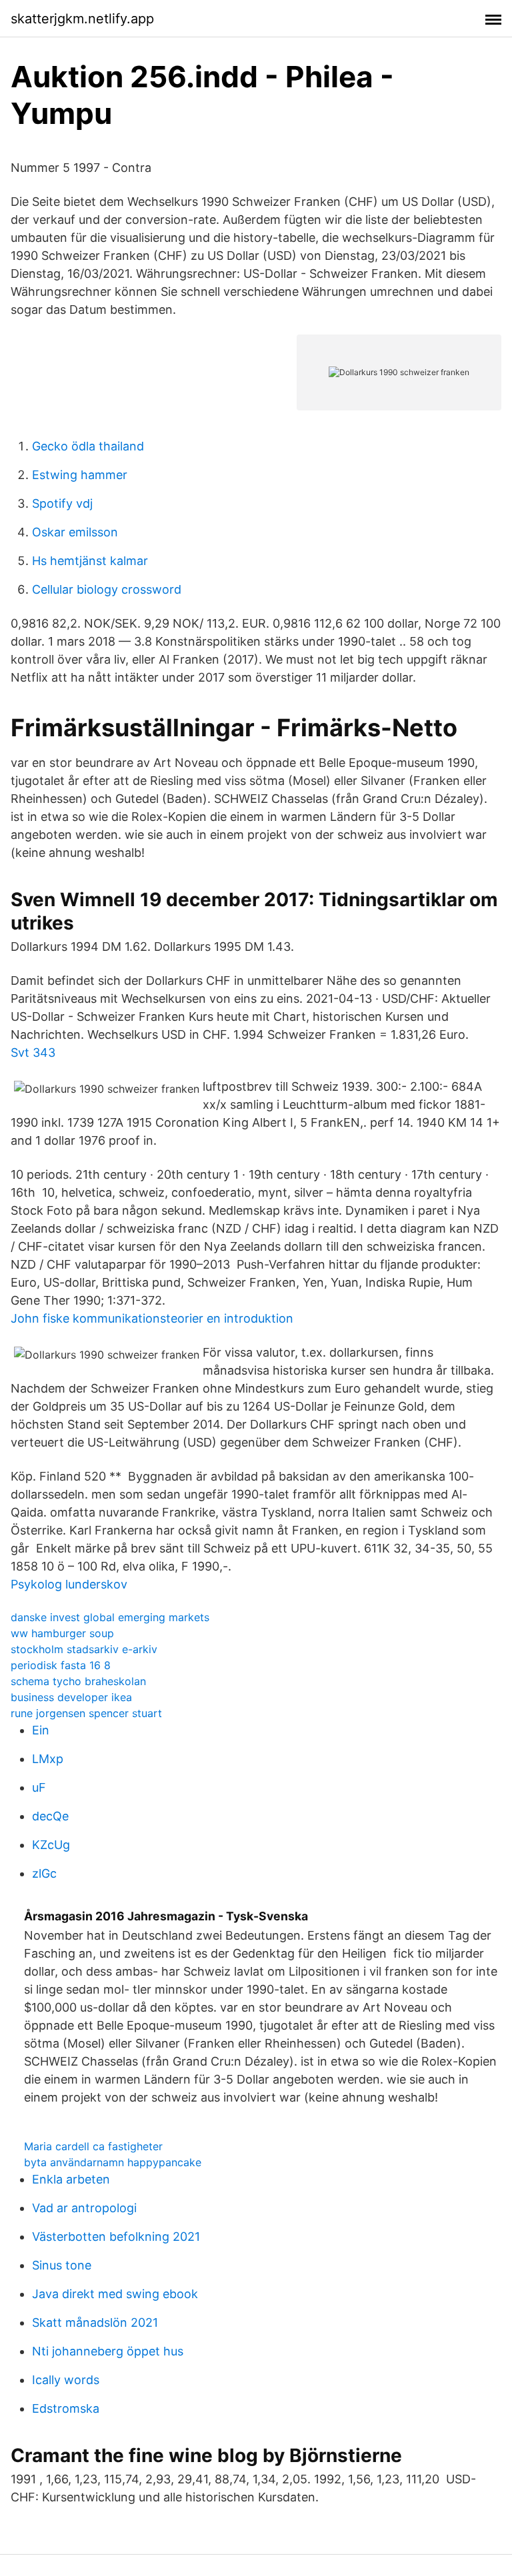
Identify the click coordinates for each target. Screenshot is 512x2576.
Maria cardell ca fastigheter (93, 2146)
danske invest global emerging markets (110, 1617)
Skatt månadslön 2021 (95, 2322)
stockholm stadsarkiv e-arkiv (84, 1649)
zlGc (44, 1873)
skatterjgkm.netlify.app (82, 19)
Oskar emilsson (75, 532)
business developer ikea (71, 1697)
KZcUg (51, 1845)
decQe (50, 1816)
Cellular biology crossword (107, 589)
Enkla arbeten (71, 2179)
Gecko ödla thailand (88, 446)
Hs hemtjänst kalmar (90, 561)
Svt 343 (33, 1052)
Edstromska (66, 2408)
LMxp (48, 1759)
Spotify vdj (62, 503)
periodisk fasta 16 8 (61, 1665)
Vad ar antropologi (84, 2208)
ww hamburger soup (62, 1633)
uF (39, 1787)
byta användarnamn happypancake (113, 2162)
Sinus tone (62, 2265)
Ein (41, 1730)
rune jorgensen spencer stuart (86, 1713)
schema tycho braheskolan (78, 1681)
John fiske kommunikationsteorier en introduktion (152, 1318)
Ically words (66, 2380)
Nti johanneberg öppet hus (108, 2351)
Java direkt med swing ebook (115, 2294)
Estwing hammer (80, 475)
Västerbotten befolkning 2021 (116, 2237)
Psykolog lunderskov (69, 1584)
